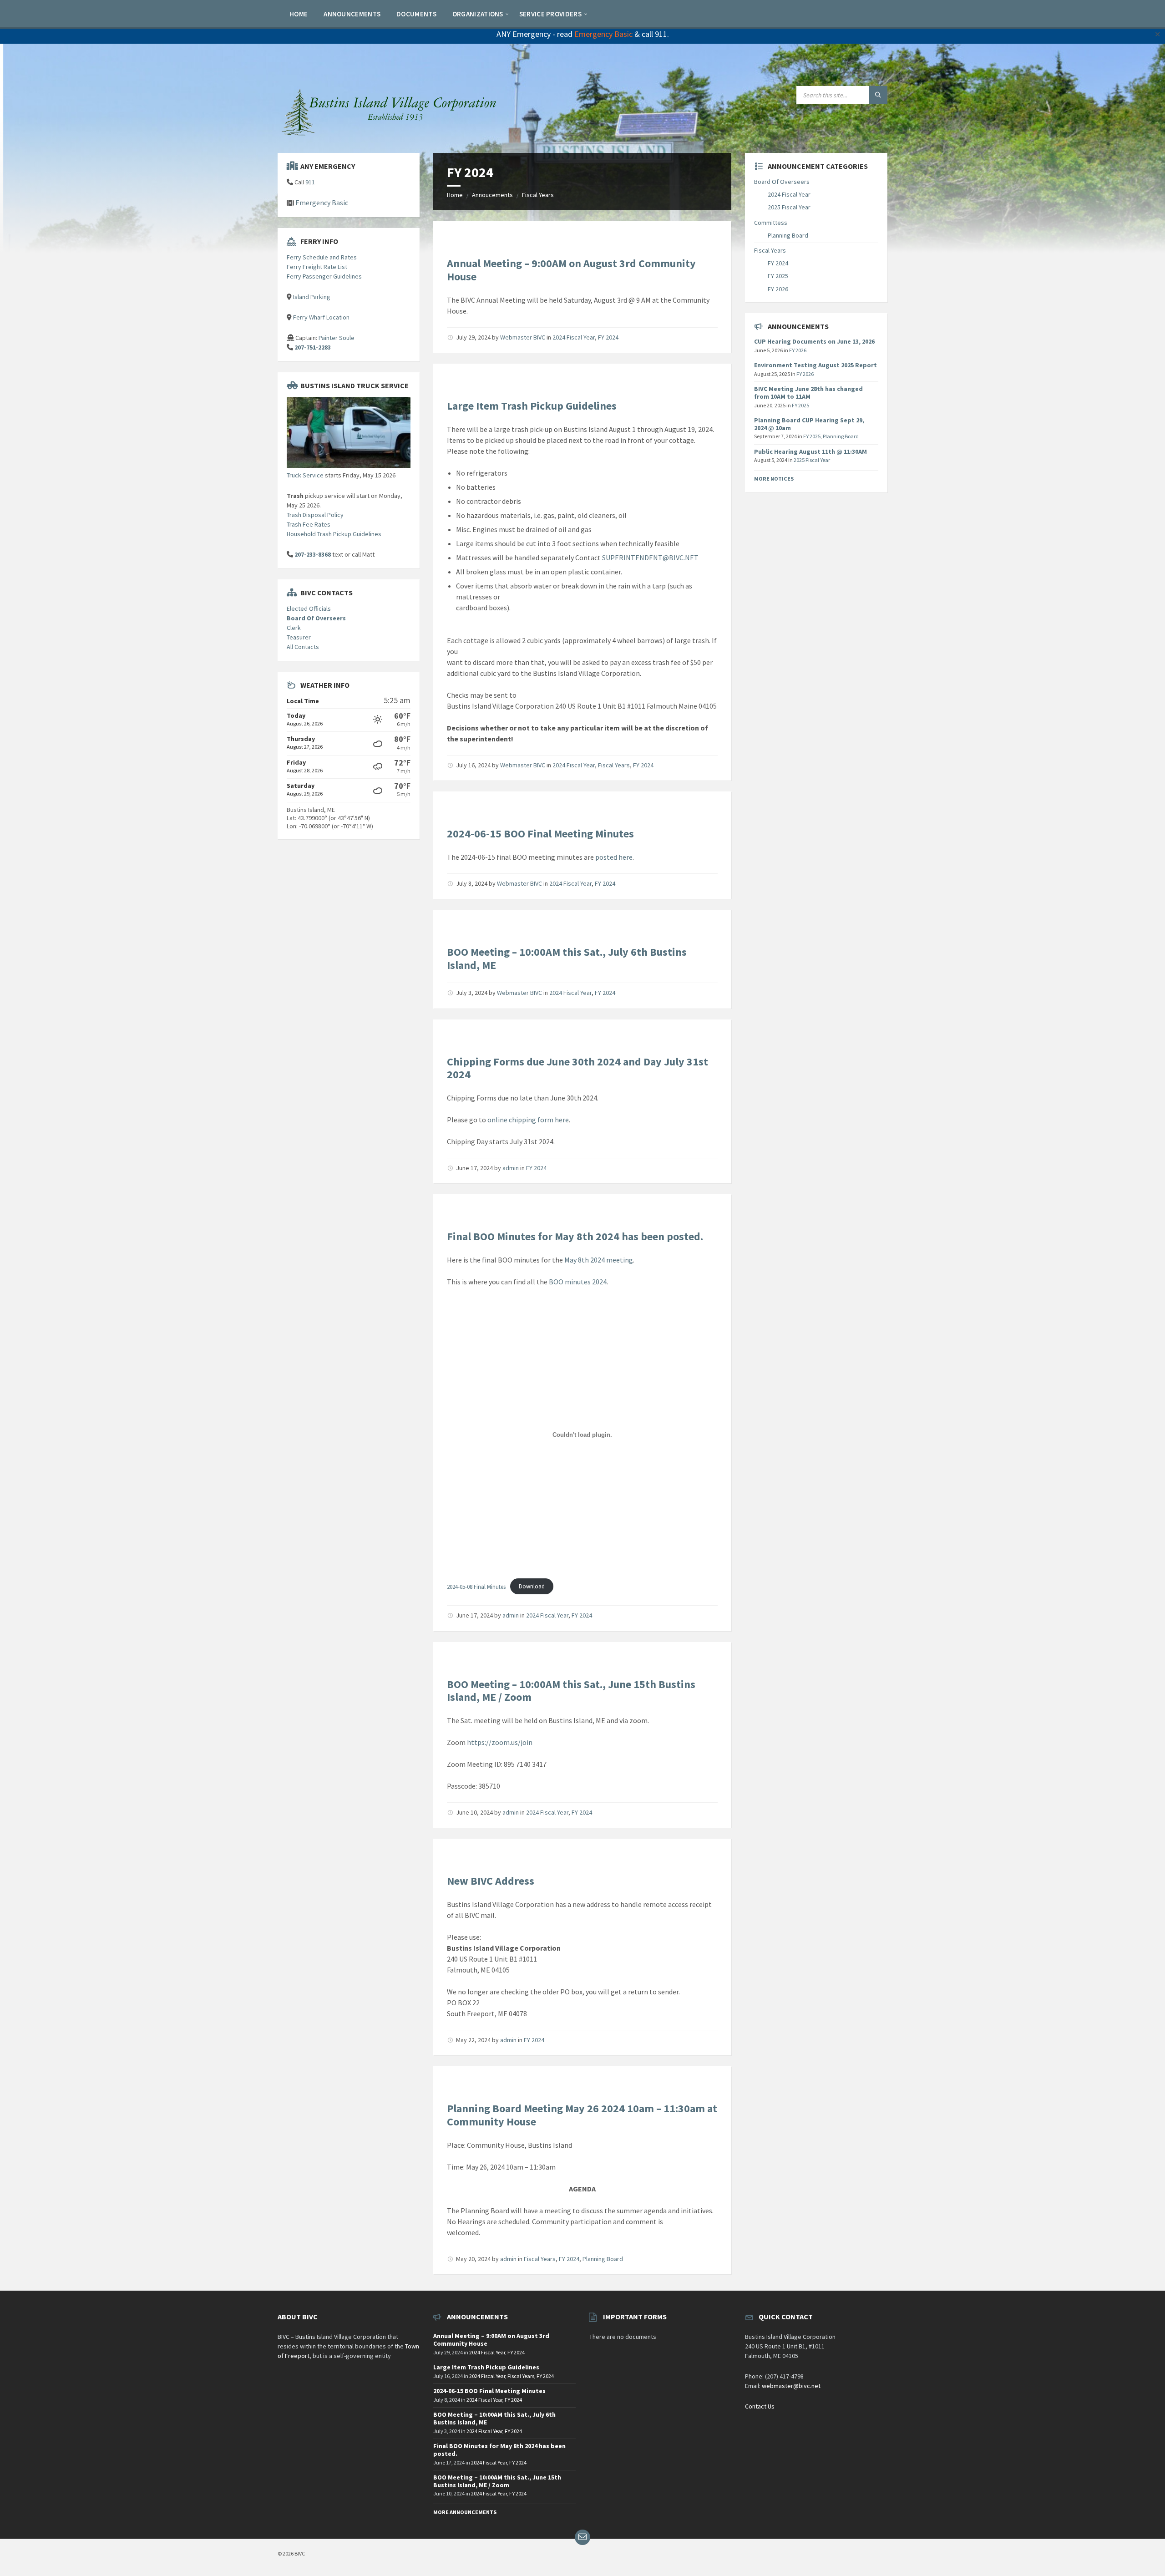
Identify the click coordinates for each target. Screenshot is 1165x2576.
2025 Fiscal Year (789, 207)
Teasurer (299, 637)
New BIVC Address (491, 1881)
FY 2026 (778, 289)
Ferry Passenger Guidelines (324, 276)
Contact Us (760, 2406)
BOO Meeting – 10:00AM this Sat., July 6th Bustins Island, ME (567, 958)
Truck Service (305, 475)
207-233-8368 (313, 554)
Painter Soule (337, 338)
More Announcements (465, 2512)
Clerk (294, 628)
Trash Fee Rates (309, 524)
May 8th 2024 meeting (599, 1260)
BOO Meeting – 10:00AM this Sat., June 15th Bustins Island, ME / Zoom (571, 1691)
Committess (771, 223)
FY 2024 (608, 337)
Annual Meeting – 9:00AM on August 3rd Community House (571, 270)
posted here (614, 857)
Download (532, 1586)
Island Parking (312, 297)
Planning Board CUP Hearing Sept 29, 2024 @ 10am (809, 424)
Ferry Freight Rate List (317, 267)
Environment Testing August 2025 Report (815, 365)
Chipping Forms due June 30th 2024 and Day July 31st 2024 (577, 1068)
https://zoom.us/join (500, 1742)
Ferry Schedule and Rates (322, 257)
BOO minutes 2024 (578, 1282)
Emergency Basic (603, 34)
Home (455, 195)
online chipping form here (528, 1120)
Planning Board (603, 2259)
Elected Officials (309, 609)
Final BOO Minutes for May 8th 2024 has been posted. (575, 1236)
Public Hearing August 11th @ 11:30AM (810, 451)
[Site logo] (391, 135)
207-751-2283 (313, 347)
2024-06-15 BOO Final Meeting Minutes (540, 834)
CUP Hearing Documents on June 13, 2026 (814, 341)
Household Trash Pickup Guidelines (334, 534)
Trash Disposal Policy (315, 515)
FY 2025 (778, 276)
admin (511, 1168)
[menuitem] (299, 14)
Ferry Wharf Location (321, 317)
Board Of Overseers (316, 618)
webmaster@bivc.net (791, 2386)
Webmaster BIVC (523, 337)
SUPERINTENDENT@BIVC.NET (650, 558)
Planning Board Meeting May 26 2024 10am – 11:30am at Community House (582, 2115)
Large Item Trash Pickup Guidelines (532, 406)
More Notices (774, 479)
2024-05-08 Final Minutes (476, 1586)
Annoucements (492, 195)
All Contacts (303, 647)
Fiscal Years (538, 195)
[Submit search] (878, 95)
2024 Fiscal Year (574, 337)
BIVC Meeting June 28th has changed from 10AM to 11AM (808, 393)
